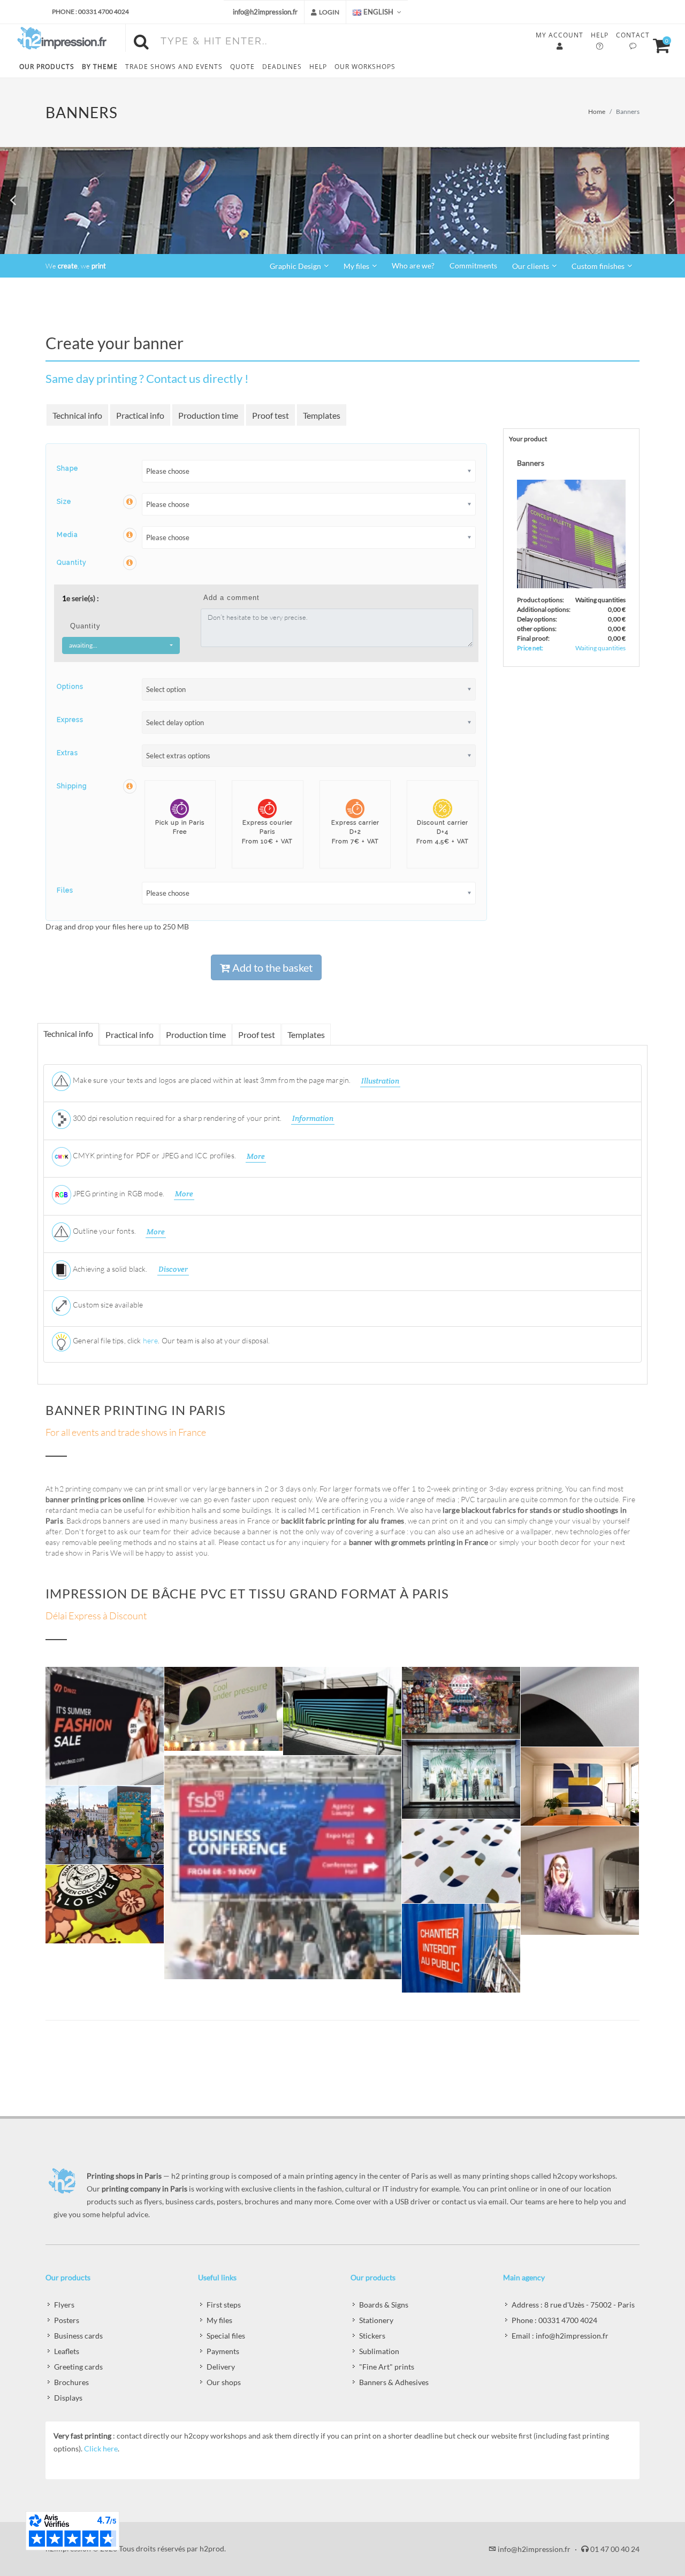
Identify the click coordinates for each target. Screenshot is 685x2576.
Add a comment (231, 598)
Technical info (77, 415)
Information (313, 1118)
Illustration (380, 1081)
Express (70, 720)
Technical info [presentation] (68, 1033)
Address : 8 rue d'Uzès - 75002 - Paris (573, 2305)
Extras (67, 753)
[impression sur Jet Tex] (461, 1862)
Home (597, 112)
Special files (226, 2336)
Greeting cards (78, 2367)
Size (64, 502)
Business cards (78, 2336)
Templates (322, 415)
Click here (101, 2448)
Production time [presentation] (196, 1035)
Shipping (72, 786)
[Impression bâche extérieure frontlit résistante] (105, 1825)
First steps (224, 2305)
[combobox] (121, 645)
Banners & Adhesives (394, 2382)
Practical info (140, 415)
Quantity (72, 563)
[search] (143, 40)
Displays (68, 2398)
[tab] (69, 1034)
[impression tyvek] (461, 1948)
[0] (657, 44)
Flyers (64, 2305)
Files (65, 890)
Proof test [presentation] (257, 1035)
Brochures (71, 2382)
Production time (208, 415)
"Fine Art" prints (387, 2367)
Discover (173, 1269)
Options (70, 687)
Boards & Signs (384, 2305)
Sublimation (379, 2351)
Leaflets (67, 2351)
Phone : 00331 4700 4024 (90, 11)
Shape (67, 468)
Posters (67, 2320)
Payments (223, 2351)
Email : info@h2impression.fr (560, 2336)
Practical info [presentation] (130, 1035)
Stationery (376, 2320)
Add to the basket (271, 967)
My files (219, 2320)
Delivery (221, 2367)
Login (329, 12)
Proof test (271, 415)
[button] (14, 201)
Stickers (372, 2336)
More (256, 1156)
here (151, 1340)
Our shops (224, 2382)
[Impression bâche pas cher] (580, 1707)
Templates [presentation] (306, 1035)
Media (67, 535)
